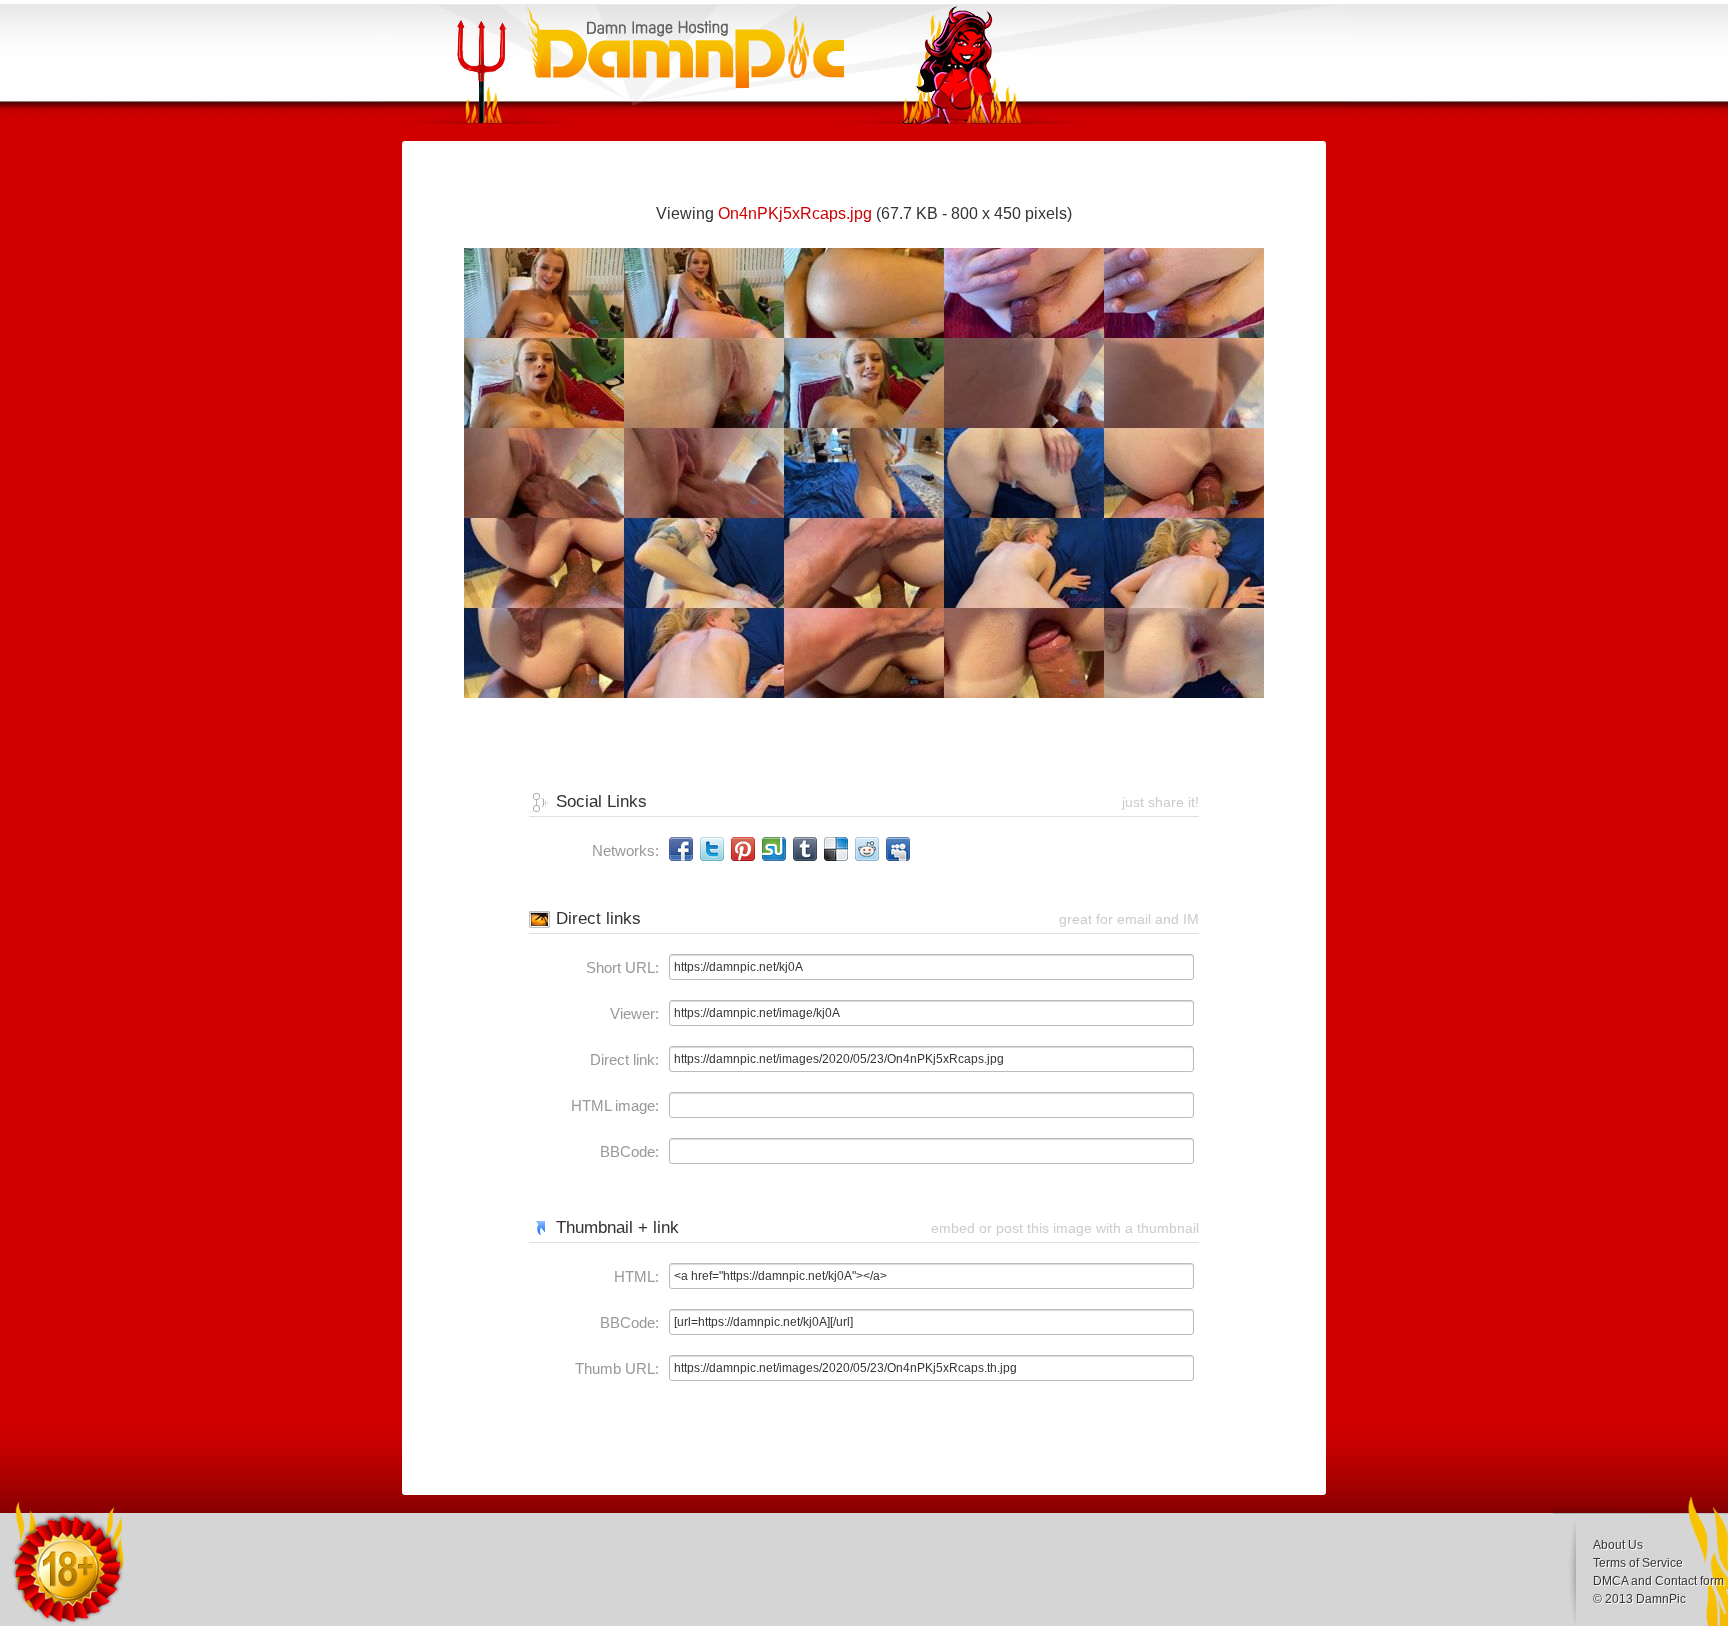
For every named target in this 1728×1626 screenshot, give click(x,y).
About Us (1618, 1545)
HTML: (636, 1276)
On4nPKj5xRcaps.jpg (795, 213)
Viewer (632, 1013)
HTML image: (615, 1105)
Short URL (620, 967)
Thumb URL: (617, 1368)
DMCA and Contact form (1658, 1581)
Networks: (625, 850)
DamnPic (1661, 1599)
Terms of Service (1638, 1563)
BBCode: (629, 1151)
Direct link (622, 1059)
